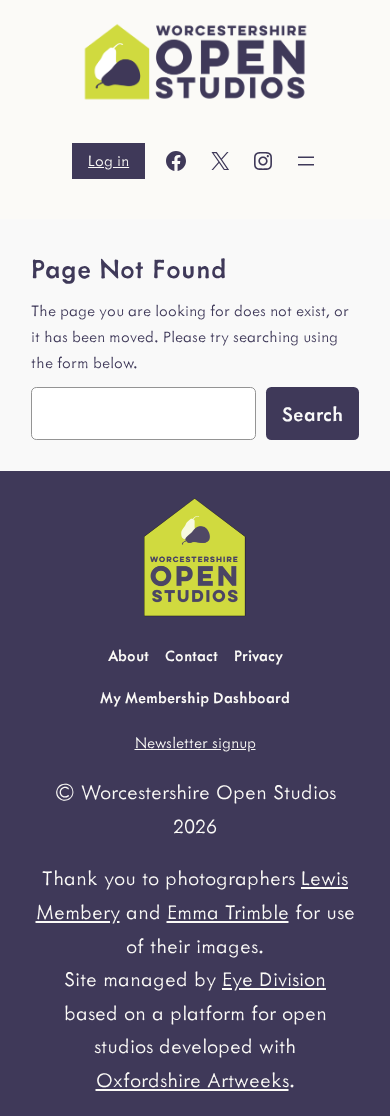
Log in (108, 160)
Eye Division (274, 978)
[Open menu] (306, 161)
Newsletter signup (195, 742)
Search (312, 413)
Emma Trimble (228, 911)
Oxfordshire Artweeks (192, 1079)
